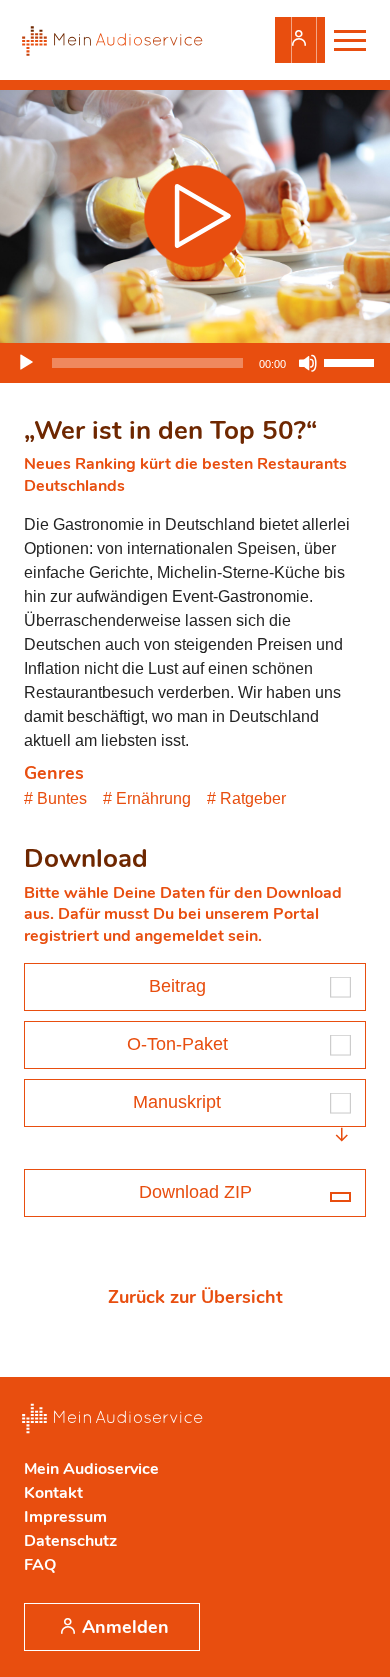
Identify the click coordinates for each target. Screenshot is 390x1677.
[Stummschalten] (308, 363)
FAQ (40, 1565)
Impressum (65, 1517)
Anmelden (300, 40)
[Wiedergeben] (26, 363)
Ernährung (153, 798)
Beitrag (177, 986)
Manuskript (177, 1102)
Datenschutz (70, 1541)
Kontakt (53, 1493)
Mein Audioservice (91, 1469)
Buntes (62, 798)
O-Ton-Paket (177, 1044)
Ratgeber (253, 798)
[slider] (352, 361)
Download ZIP (195, 1192)
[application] (195, 363)
